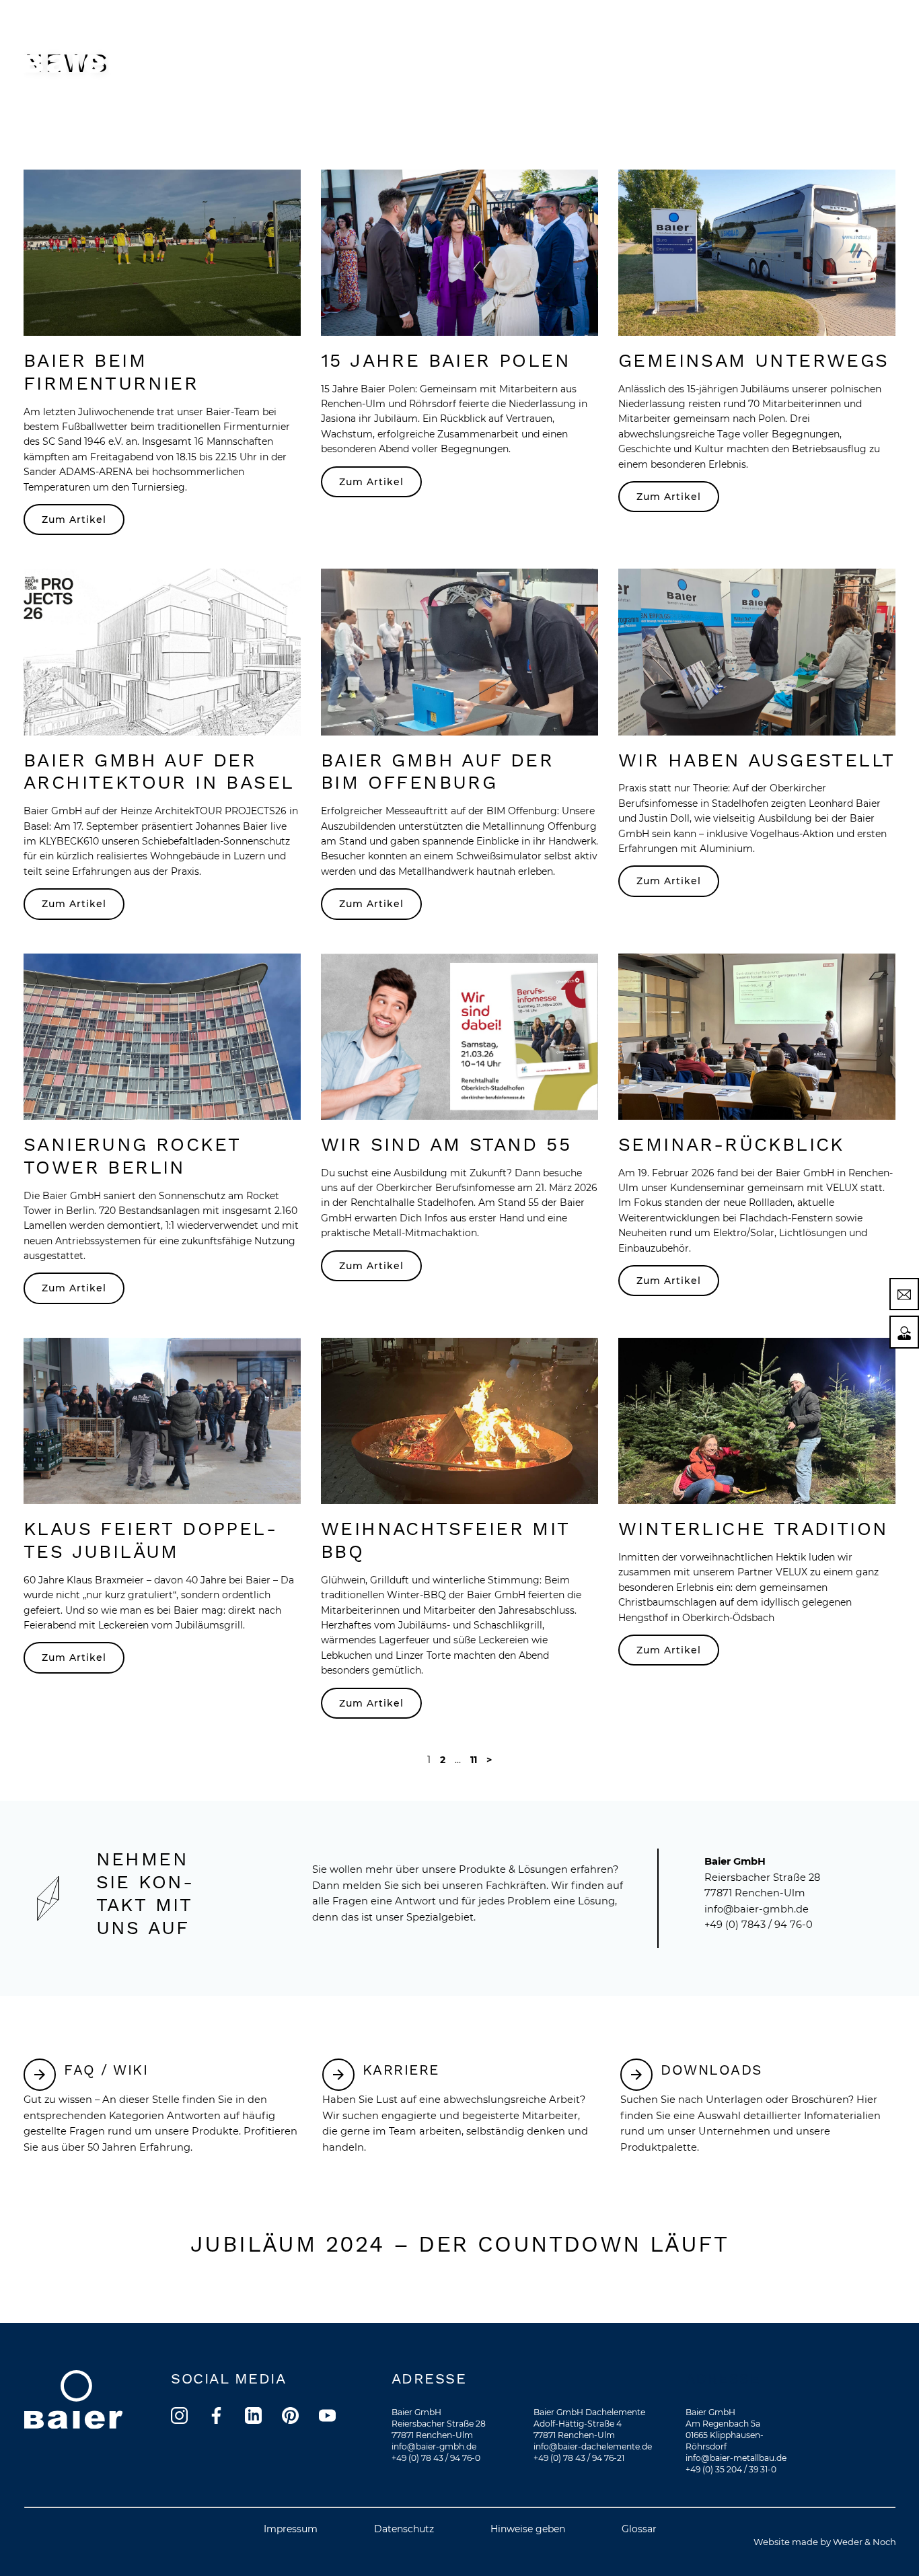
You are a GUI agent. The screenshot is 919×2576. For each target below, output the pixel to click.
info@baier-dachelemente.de (593, 2446)
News (872, 43)
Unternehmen (584, 43)
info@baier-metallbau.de (736, 2458)
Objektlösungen (476, 43)
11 (474, 1760)
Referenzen (673, 43)
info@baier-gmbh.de (757, 1909)
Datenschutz (404, 2529)
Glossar (639, 2529)
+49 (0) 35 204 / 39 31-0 (731, 2469)
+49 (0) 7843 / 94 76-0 (759, 1925)
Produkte (379, 43)
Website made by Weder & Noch (825, 2542)
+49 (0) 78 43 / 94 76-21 (579, 2458)
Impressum (291, 2529)
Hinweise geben (528, 2529)
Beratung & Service (781, 43)
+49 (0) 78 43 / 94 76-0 (436, 2458)
